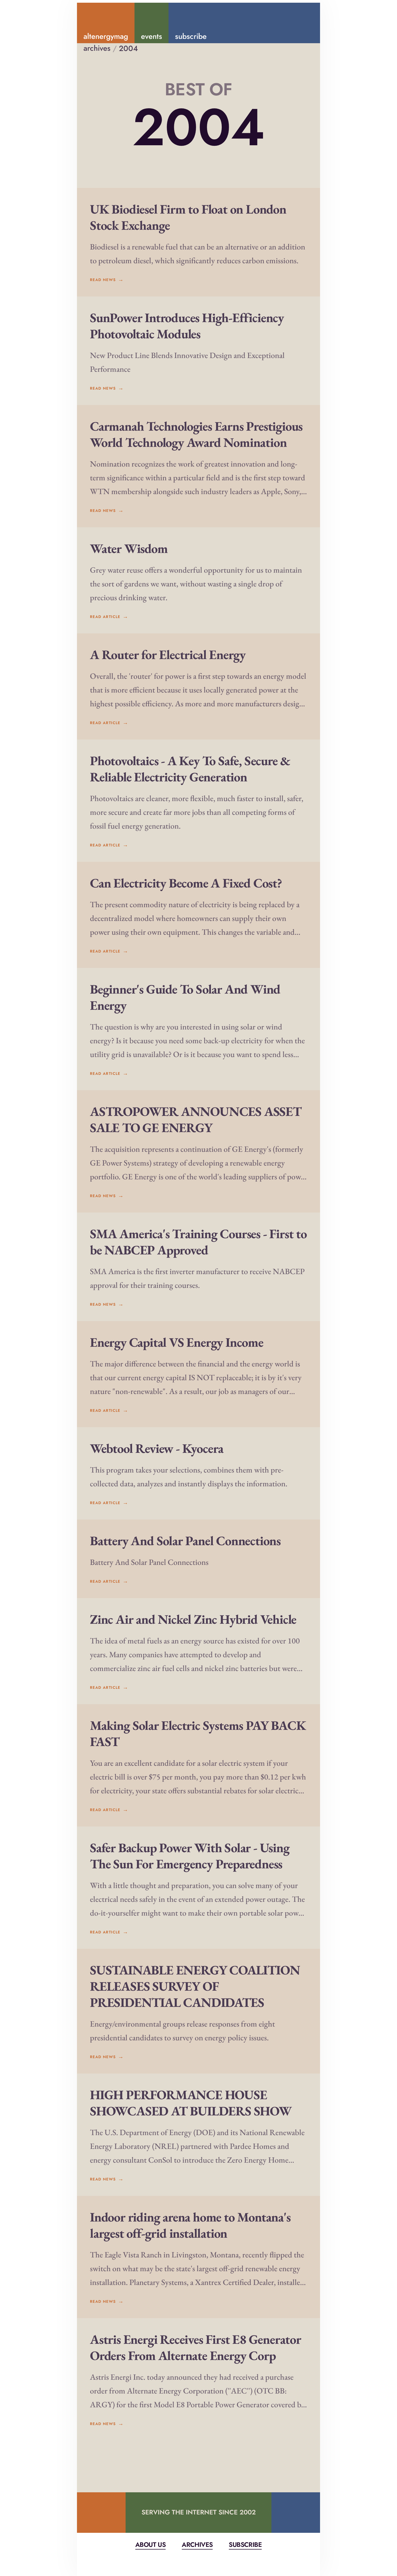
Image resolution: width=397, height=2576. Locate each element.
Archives (197, 2545)
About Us (150, 2545)
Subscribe (245, 2545)
